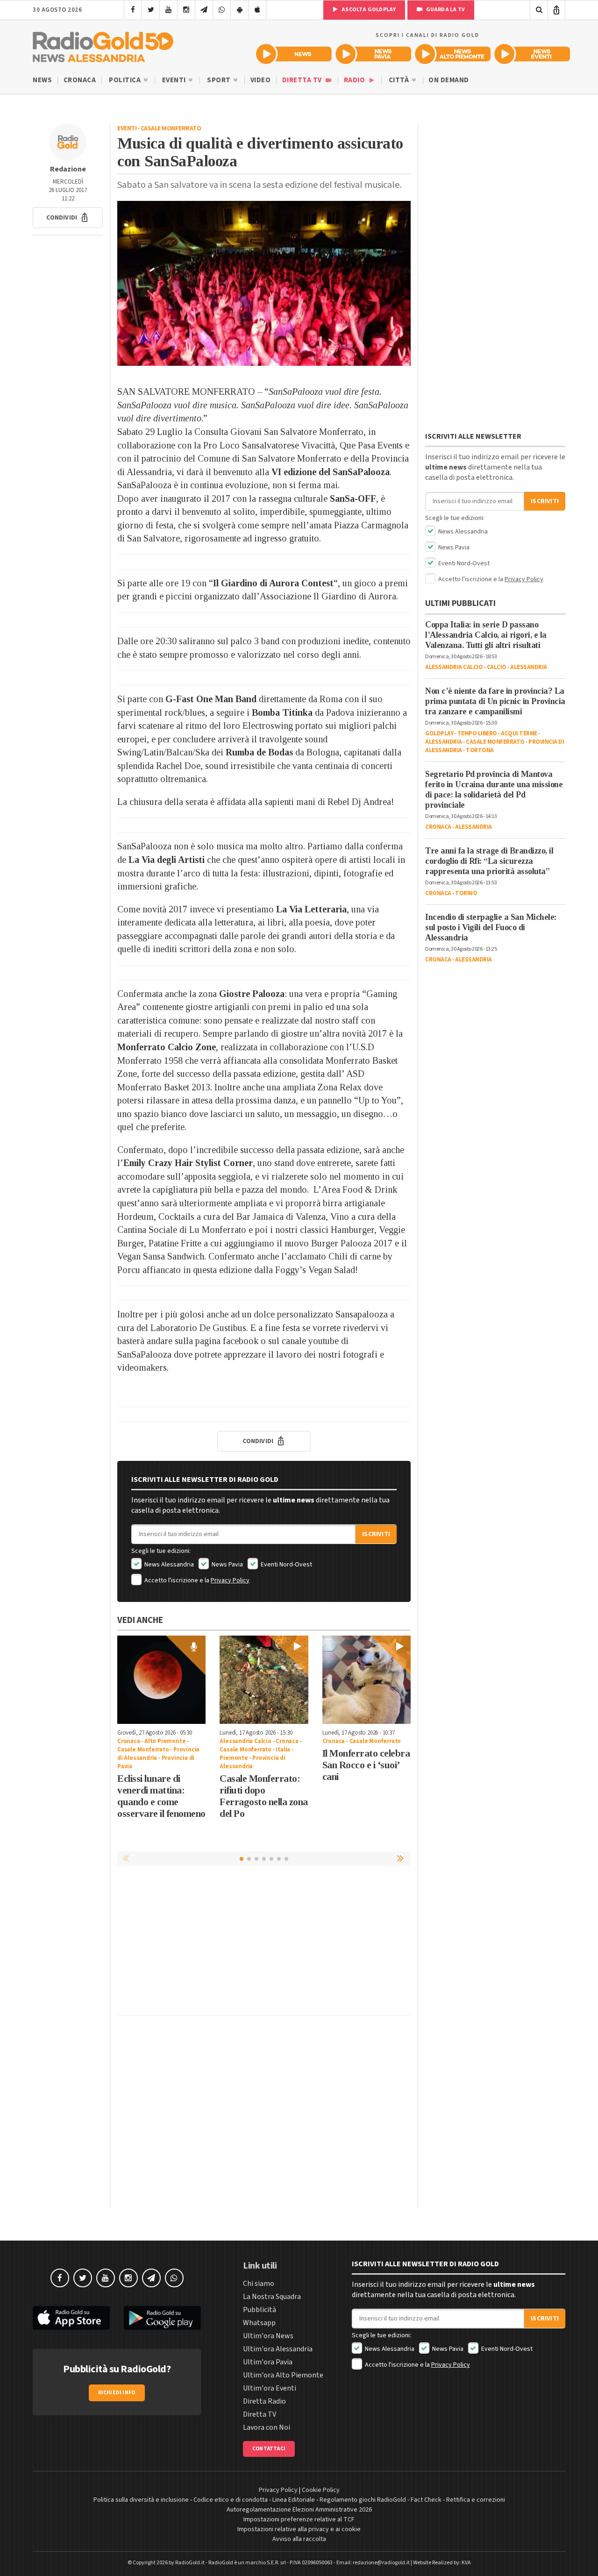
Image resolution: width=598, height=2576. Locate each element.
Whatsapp (259, 2323)
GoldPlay (439, 733)
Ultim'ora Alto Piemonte (283, 2375)
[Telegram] (204, 10)
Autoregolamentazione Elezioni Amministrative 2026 (299, 2510)
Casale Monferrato (171, 128)
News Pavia (227, 1565)
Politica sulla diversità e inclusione (141, 2500)
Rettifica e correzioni (476, 2500)
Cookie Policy (321, 2490)
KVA (466, 2563)
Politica (126, 80)
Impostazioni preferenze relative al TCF (299, 2519)
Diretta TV (303, 80)
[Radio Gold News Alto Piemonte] (453, 54)
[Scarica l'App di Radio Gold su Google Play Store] (162, 2318)
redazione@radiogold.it (381, 2563)
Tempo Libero (477, 733)
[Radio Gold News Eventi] (532, 54)
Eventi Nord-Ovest (286, 1565)
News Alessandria (168, 1565)
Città (400, 80)
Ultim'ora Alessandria (278, 2349)
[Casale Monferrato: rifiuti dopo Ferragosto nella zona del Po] (264, 1680)
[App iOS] (257, 10)
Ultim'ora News (268, 2336)
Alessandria (529, 667)
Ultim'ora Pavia (268, 2362)
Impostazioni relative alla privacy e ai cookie (299, 2529)
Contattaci (269, 2449)
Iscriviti (376, 1534)
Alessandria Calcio (245, 1741)
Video (261, 80)
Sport (220, 80)
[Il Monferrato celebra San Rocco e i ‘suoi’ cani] (367, 1680)
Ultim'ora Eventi (270, 2388)
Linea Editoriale (294, 2500)
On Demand (449, 80)
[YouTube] (168, 10)
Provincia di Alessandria (252, 1762)
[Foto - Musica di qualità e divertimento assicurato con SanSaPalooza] (264, 283)
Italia (283, 1750)
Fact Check (426, 2500)
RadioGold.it (190, 2563)
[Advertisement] (264, 1943)
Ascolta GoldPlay (368, 10)
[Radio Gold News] (294, 54)
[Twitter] (151, 10)
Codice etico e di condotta (231, 2500)
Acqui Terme (519, 733)
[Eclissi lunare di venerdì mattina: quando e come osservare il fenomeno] (161, 1680)
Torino (466, 893)
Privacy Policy (230, 1580)
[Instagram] (186, 10)
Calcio (497, 667)
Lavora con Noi (267, 2427)
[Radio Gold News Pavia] (373, 54)
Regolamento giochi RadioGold (363, 2500)
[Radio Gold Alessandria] (103, 45)
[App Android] (239, 10)
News (42, 80)
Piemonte (234, 1758)
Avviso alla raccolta (299, 2539)
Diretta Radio (264, 2401)
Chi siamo (259, 2284)
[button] (68, 218)
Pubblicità (260, 2310)
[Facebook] (133, 10)
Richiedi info (117, 2393)
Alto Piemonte (165, 1741)
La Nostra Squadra (272, 2297)
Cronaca (80, 80)
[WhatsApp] (222, 10)
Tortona (480, 750)
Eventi (175, 80)
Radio (355, 80)
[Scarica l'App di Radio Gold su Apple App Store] (71, 2318)
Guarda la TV (445, 10)
